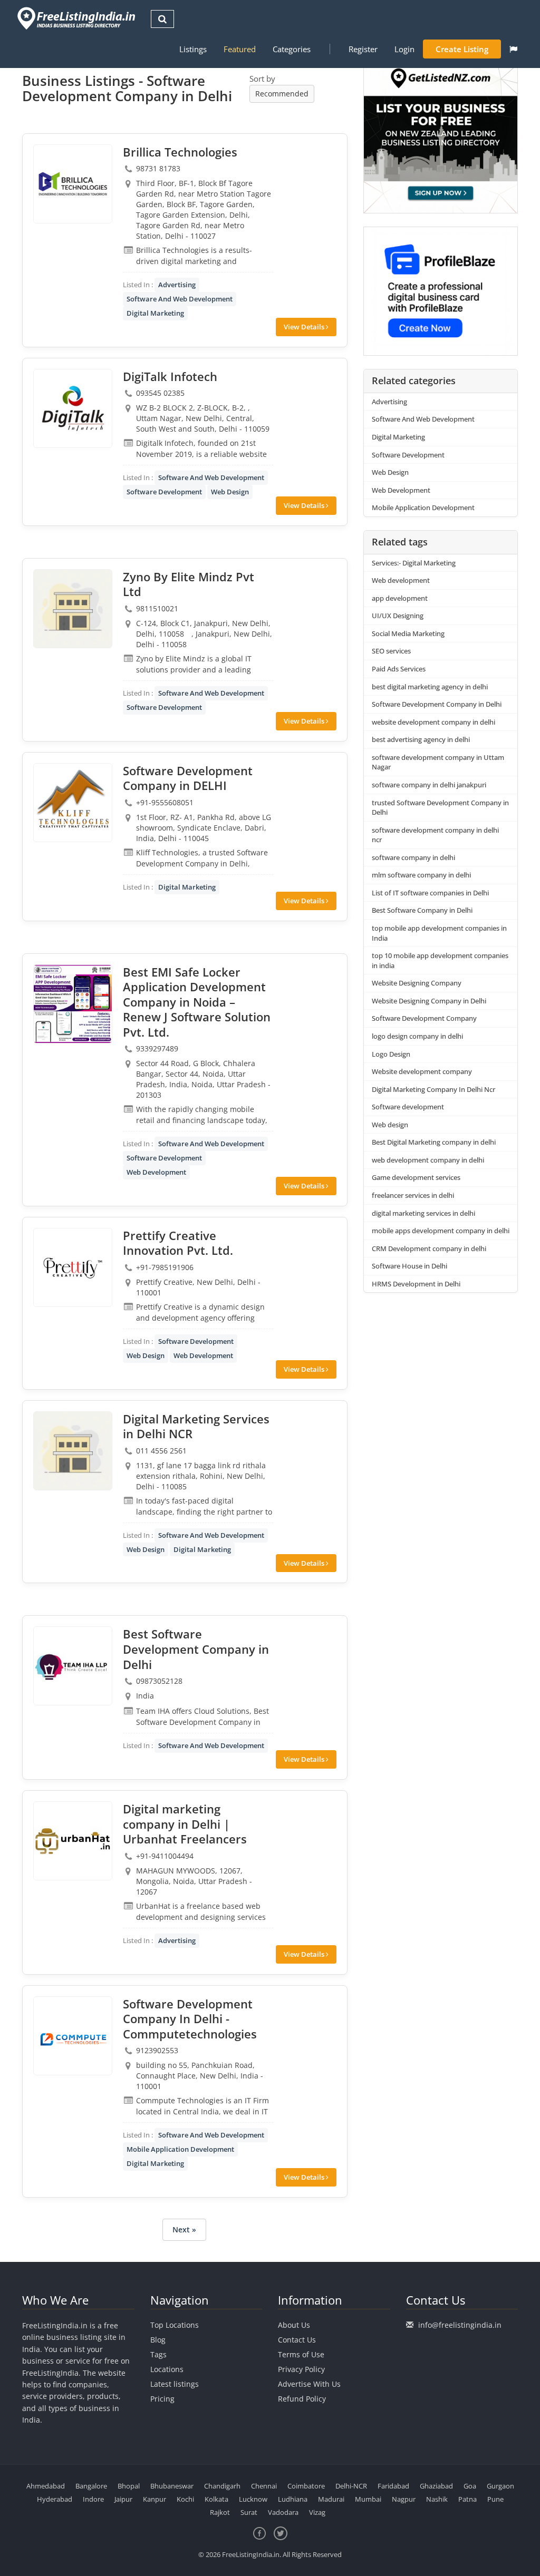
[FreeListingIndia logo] (77, 18)
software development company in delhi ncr (435, 835)
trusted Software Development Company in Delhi (440, 808)
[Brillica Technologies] (73, 184)
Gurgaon (500, 2486)
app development (400, 598)
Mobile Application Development (180, 2149)
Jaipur (123, 2499)
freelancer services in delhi (413, 1195)
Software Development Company (424, 1018)
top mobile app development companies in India (439, 933)
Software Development (164, 492)
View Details (305, 327)
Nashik (437, 2499)
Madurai (331, 2499)
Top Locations (175, 2325)
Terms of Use (301, 2354)
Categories (292, 49)
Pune (495, 2499)
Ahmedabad (46, 2486)
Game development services (416, 1177)
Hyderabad (55, 2499)
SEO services (391, 651)
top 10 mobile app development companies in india (440, 960)
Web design (390, 1125)
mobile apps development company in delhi (441, 1231)
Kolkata (216, 2499)
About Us (294, 2325)
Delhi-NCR (351, 2486)
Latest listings (175, 2384)
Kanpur (155, 2499)
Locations (167, 2369)
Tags (158, 2354)
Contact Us (297, 2340)
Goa (470, 2486)
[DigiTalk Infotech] (73, 408)
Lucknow (253, 2499)
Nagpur (404, 2499)
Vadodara (283, 2512)
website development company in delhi (433, 722)
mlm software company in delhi (421, 875)
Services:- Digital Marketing (414, 563)
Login (404, 49)
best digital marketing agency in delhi (430, 687)
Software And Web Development (180, 299)
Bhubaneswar (172, 2486)
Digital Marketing (155, 313)
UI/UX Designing (398, 616)
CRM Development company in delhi (429, 1248)
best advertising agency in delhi (421, 739)
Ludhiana (293, 2499)
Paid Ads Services (399, 669)
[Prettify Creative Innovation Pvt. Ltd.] (73, 1267)
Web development (401, 580)
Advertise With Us (309, 2384)
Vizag (317, 2512)
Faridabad (393, 2486)
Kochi (185, 2499)
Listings (193, 49)
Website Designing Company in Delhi (429, 1001)
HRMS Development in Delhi (416, 1284)
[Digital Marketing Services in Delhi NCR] (73, 1451)
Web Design (230, 492)
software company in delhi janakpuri (429, 785)
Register (363, 49)
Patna (467, 2499)
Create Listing (462, 49)
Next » (184, 2229)
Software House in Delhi (409, 1266)
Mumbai (368, 2499)
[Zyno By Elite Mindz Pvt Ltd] (73, 609)
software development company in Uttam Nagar (438, 762)
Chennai (264, 2486)
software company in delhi (413, 857)
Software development (408, 1107)
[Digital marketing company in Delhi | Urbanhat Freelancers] (73, 1841)
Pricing (162, 2399)
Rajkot (220, 2512)
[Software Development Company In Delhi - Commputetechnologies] (73, 2036)
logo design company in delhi (417, 1036)
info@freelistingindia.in (460, 2325)
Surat (249, 2512)
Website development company (422, 1071)
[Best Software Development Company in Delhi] (73, 1666)
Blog (158, 2340)
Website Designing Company (417, 983)
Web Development (156, 1172)
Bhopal (129, 2486)
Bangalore (91, 2486)
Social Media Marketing (408, 633)
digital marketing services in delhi (423, 1213)
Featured (240, 49)
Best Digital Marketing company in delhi (434, 1142)
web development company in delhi (428, 1160)
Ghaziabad (436, 2486)
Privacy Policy (301, 2369)
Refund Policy (302, 2399)
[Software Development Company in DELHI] (73, 803)
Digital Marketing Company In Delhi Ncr (433, 1089)
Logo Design (391, 1054)
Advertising (177, 285)
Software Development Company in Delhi (437, 704)
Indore (93, 2499)
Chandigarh (222, 2486)
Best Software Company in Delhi (422, 910)
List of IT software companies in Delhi (430, 893)
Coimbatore (306, 2486)
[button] (513, 49)
